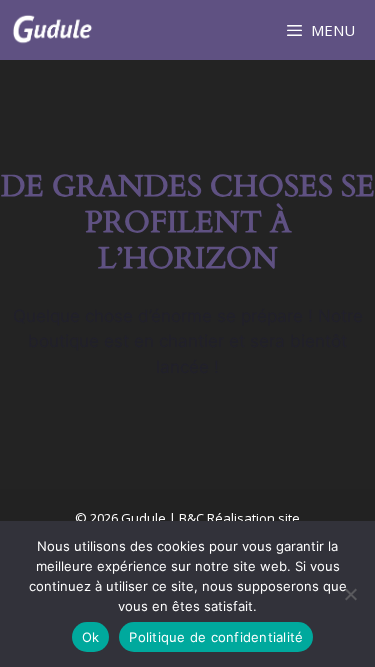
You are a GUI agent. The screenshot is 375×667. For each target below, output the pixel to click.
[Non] (350, 594)
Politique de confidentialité (216, 637)
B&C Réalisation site (239, 518)
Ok (91, 637)
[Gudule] (52, 30)
